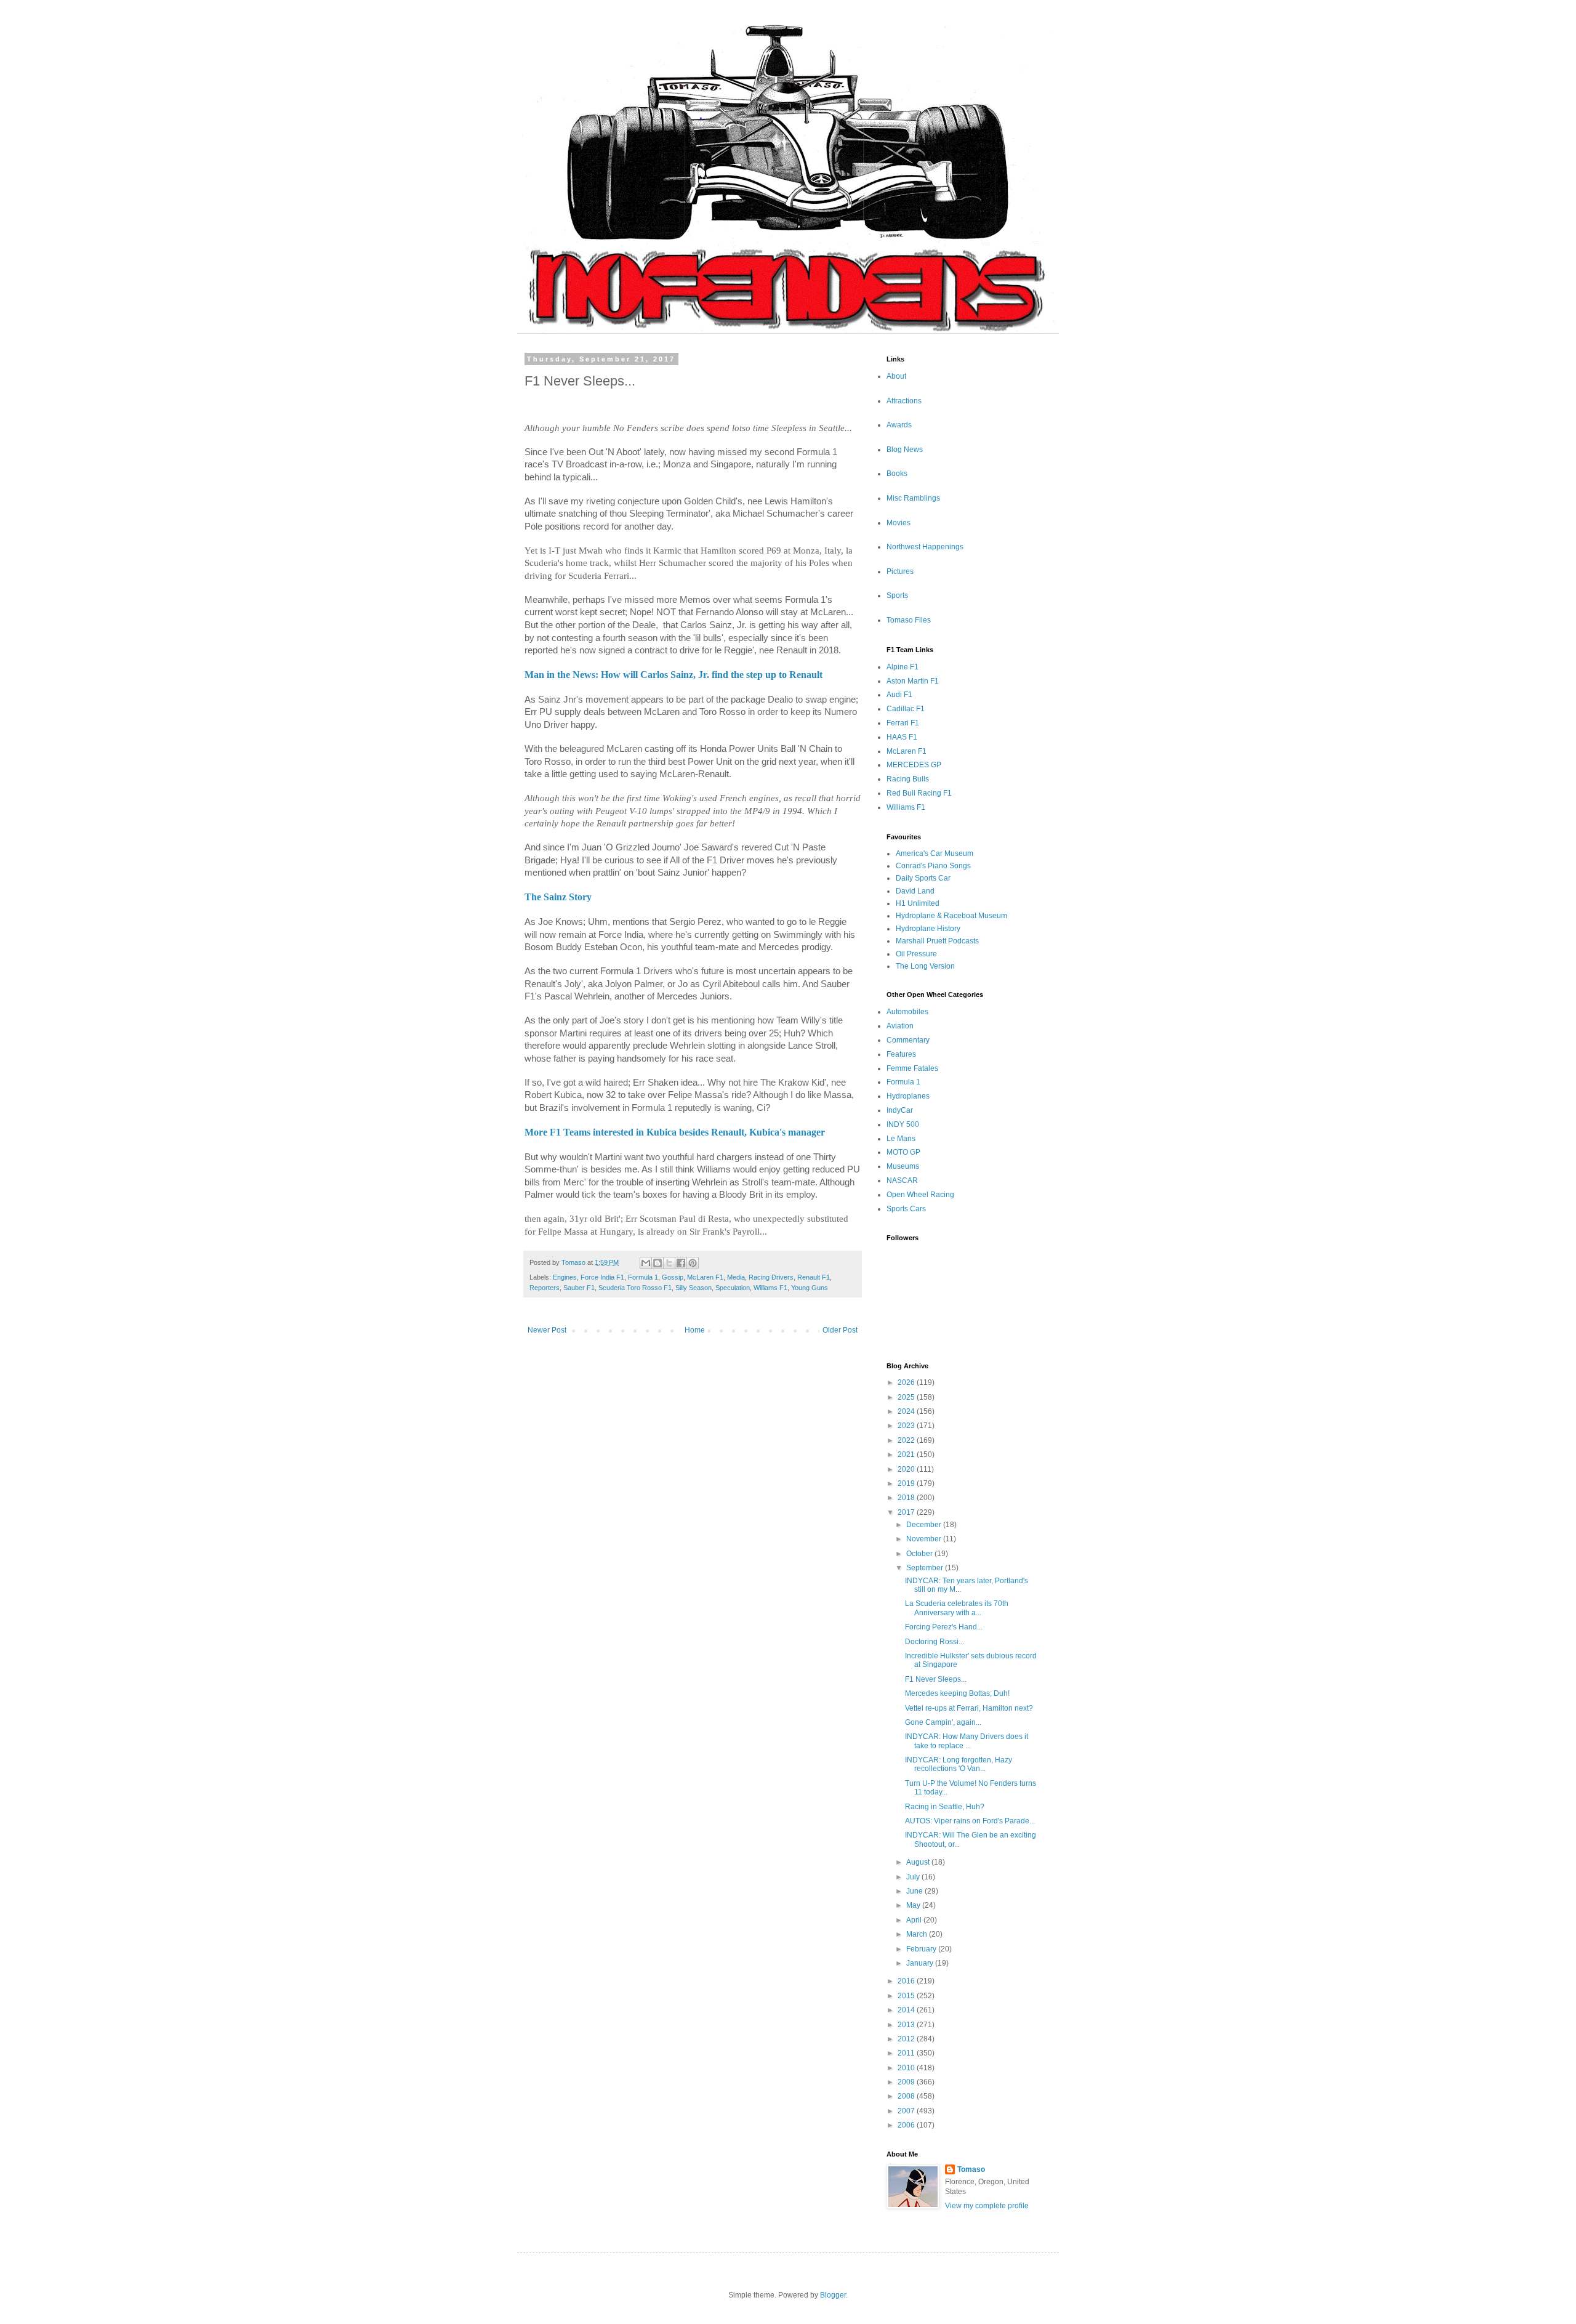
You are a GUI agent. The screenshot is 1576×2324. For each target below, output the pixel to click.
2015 (907, 1996)
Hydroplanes (908, 1096)
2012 (907, 2039)
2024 (907, 1411)
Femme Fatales (912, 1068)
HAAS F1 (902, 737)
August (919, 1862)
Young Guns (810, 1288)
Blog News (905, 450)
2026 (907, 1382)
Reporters (545, 1288)
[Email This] (646, 1263)
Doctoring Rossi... (935, 1642)
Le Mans (901, 1139)
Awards (899, 425)
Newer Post (547, 1330)
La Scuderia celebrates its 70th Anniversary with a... (957, 1608)
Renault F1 (814, 1277)
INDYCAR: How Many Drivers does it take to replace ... (967, 1741)
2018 (907, 1498)
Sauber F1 (579, 1288)
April (915, 1920)
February (922, 1949)
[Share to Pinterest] (693, 1263)
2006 (907, 2125)
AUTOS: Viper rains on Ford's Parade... (970, 1821)
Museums (903, 1166)
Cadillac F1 (906, 709)
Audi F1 (899, 695)
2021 (907, 1455)
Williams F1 (770, 1288)
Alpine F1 (903, 667)
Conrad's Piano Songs (933, 866)
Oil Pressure (916, 954)
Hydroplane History (928, 929)
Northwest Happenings (925, 547)
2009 (907, 2082)
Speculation (733, 1288)
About (896, 376)
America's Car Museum (935, 853)
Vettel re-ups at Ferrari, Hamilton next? (969, 1708)
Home (695, 1330)
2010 (907, 2068)
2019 (907, 1483)
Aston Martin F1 (913, 681)
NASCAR (902, 1180)
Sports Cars (906, 1209)
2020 (907, 1469)
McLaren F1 (705, 1277)
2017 (907, 1512)
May (914, 1905)
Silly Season (694, 1288)
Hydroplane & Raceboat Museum (951, 916)
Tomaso (971, 2169)
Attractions (904, 401)
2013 (907, 2025)
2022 (907, 1440)
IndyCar (900, 1110)
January (921, 1963)
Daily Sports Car (923, 878)
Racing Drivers (771, 1277)
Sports (897, 595)
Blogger (833, 2295)
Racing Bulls (908, 779)
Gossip (673, 1277)
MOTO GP (903, 1152)
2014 (907, 2010)
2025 (907, 1397)
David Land (915, 891)
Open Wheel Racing (920, 1195)
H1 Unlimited (918, 903)
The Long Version (925, 966)
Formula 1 (643, 1277)
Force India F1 (602, 1277)
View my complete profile (987, 2206)
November (925, 1539)
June (915, 1891)
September (926, 1568)
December (925, 1525)
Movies (899, 523)
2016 (907, 1981)
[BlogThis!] (657, 1263)
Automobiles (907, 1012)
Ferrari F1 (903, 723)
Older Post (840, 1330)
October (920, 1554)
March (918, 1934)
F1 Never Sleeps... (936, 1679)
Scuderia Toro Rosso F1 (635, 1288)
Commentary (908, 1040)
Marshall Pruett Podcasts (937, 941)
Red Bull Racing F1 (919, 793)
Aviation (900, 1026)
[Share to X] (669, 1263)
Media (736, 1277)
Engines (565, 1277)
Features (901, 1054)
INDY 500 (903, 1124)
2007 (907, 2111)
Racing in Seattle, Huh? (945, 1807)
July (914, 1877)
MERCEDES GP (914, 765)
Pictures (900, 571)
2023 (907, 1426)
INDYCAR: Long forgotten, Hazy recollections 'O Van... (959, 1764)
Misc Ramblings (913, 498)
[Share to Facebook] (681, 1263)
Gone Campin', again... (943, 1722)
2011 (907, 2053)
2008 (907, 2096)
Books (897, 474)
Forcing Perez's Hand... (944, 1627)
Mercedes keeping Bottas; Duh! (957, 1693)
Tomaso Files (909, 620)
